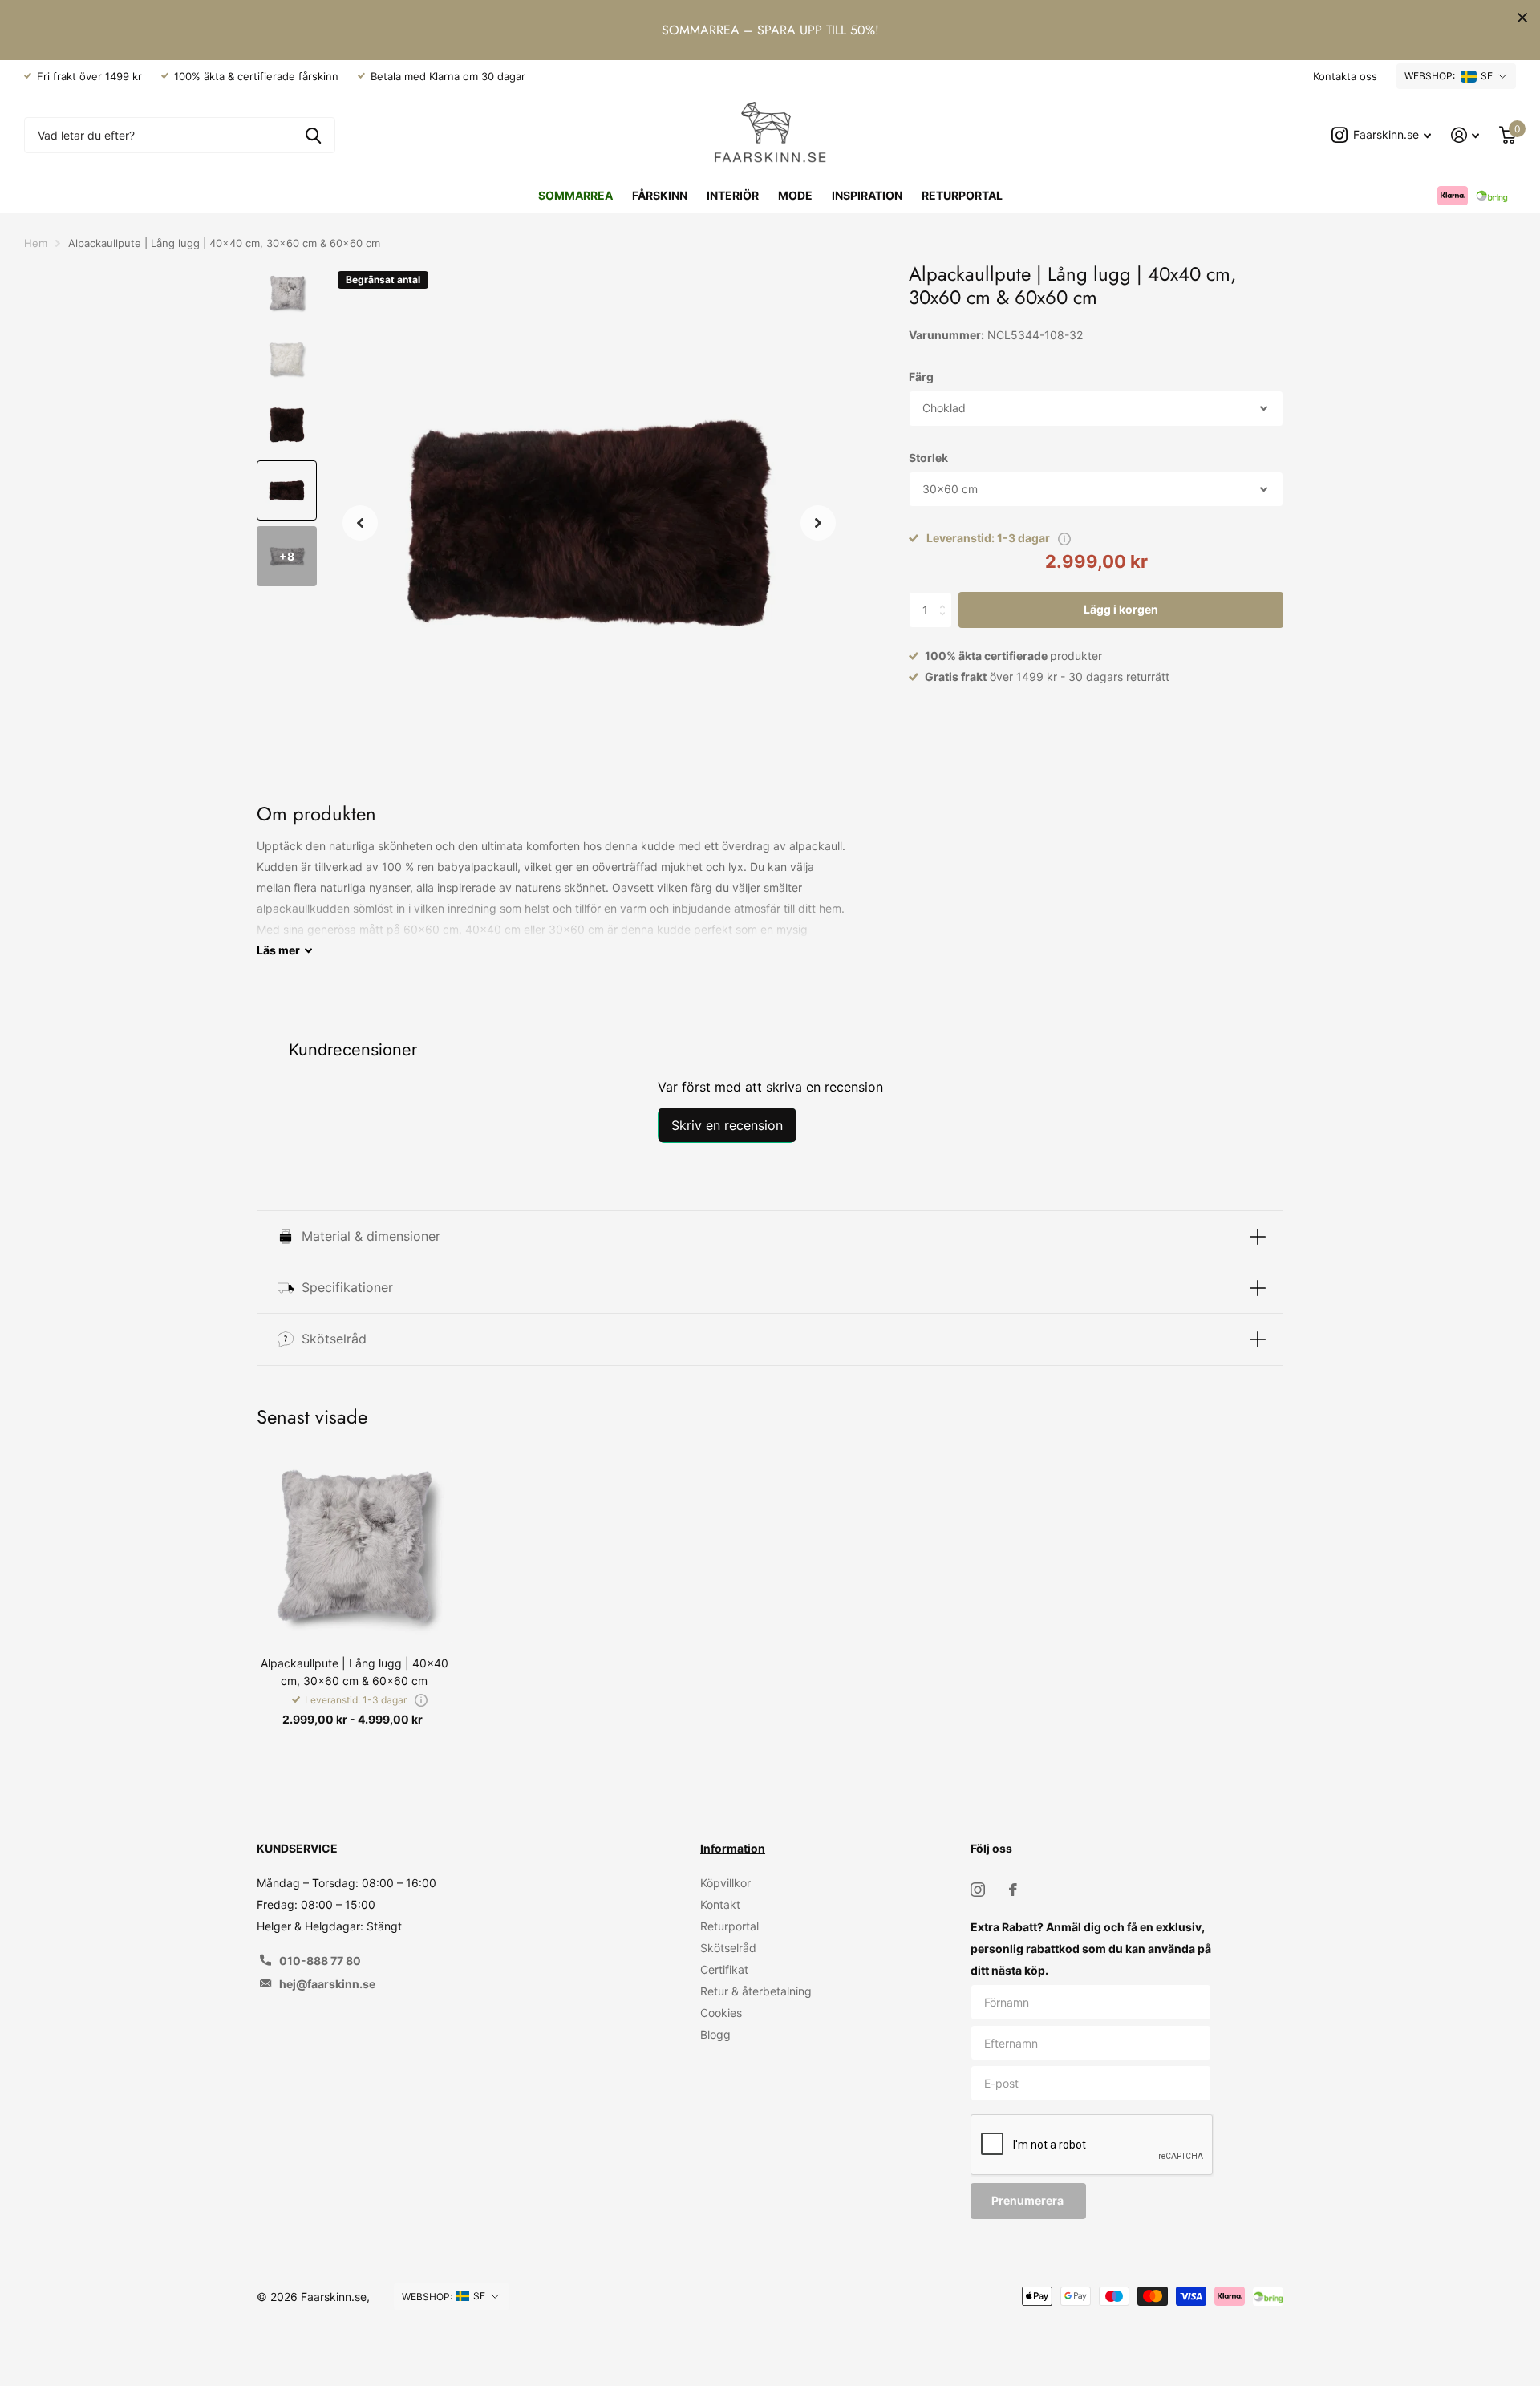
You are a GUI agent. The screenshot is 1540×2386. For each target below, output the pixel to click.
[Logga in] (1465, 135)
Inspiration (867, 195)
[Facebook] (1013, 1890)
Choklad (944, 408)
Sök (313, 135)
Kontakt (720, 1904)
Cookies (721, 2013)
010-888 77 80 (320, 1961)
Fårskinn (660, 195)
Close (1522, 18)
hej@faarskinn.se (327, 1984)
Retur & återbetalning (756, 1991)
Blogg (715, 2034)
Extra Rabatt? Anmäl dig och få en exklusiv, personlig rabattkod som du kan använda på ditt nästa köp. (1091, 1948)
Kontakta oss (1345, 76)
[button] (360, 523)
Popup (1064, 538)
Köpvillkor (725, 1883)
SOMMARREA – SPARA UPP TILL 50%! (770, 30)
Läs (278, 950)
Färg (921, 377)
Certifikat (724, 1969)
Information (733, 1848)
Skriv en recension (727, 1125)
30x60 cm (950, 489)
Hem (36, 243)
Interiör (733, 195)
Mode (795, 195)
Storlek (928, 458)
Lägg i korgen (1121, 609)
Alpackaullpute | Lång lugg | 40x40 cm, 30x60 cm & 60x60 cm (355, 1671)
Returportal (962, 195)
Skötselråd (728, 1948)
